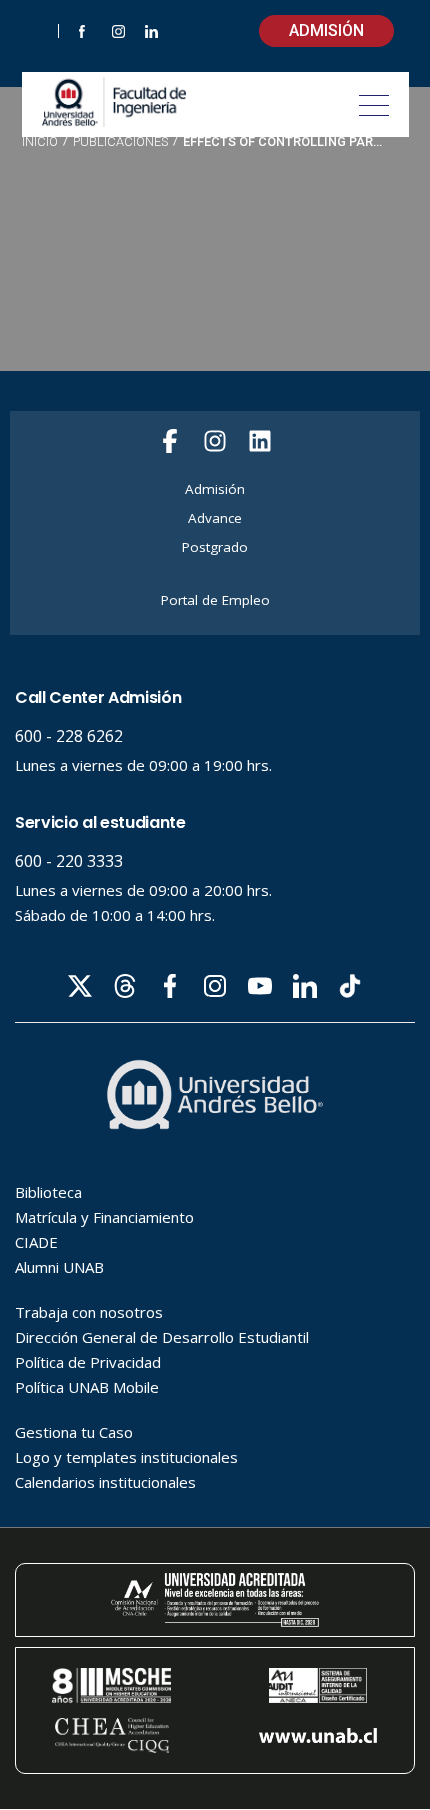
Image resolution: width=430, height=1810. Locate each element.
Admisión (326, 30)
